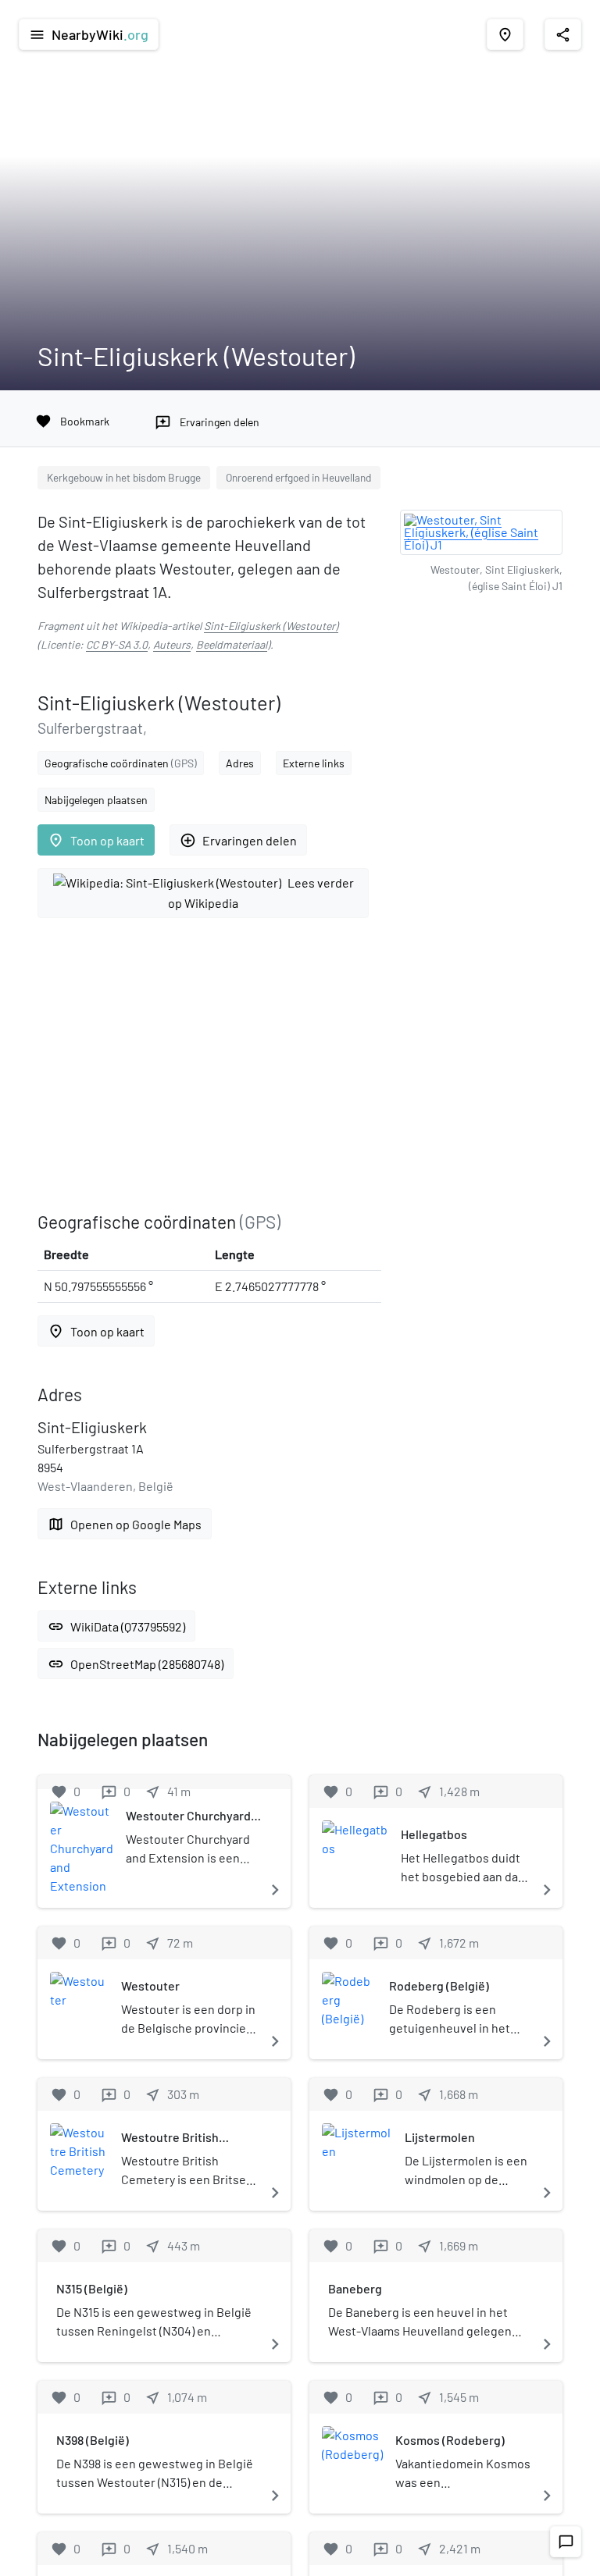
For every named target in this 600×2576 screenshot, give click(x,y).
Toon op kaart (96, 840)
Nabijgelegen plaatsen (96, 800)
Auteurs (172, 644)
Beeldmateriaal (232, 644)
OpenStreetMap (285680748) (136, 1664)
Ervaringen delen (238, 840)
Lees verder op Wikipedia (261, 893)
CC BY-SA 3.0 (117, 644)
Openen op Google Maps (125, 1524)
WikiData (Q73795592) (116, 1626)
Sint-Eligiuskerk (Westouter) (271, 626)
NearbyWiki (89, 34)
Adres (240, 763)
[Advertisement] (209, 1065)
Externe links (314, 763)
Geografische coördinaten (121, 763)
